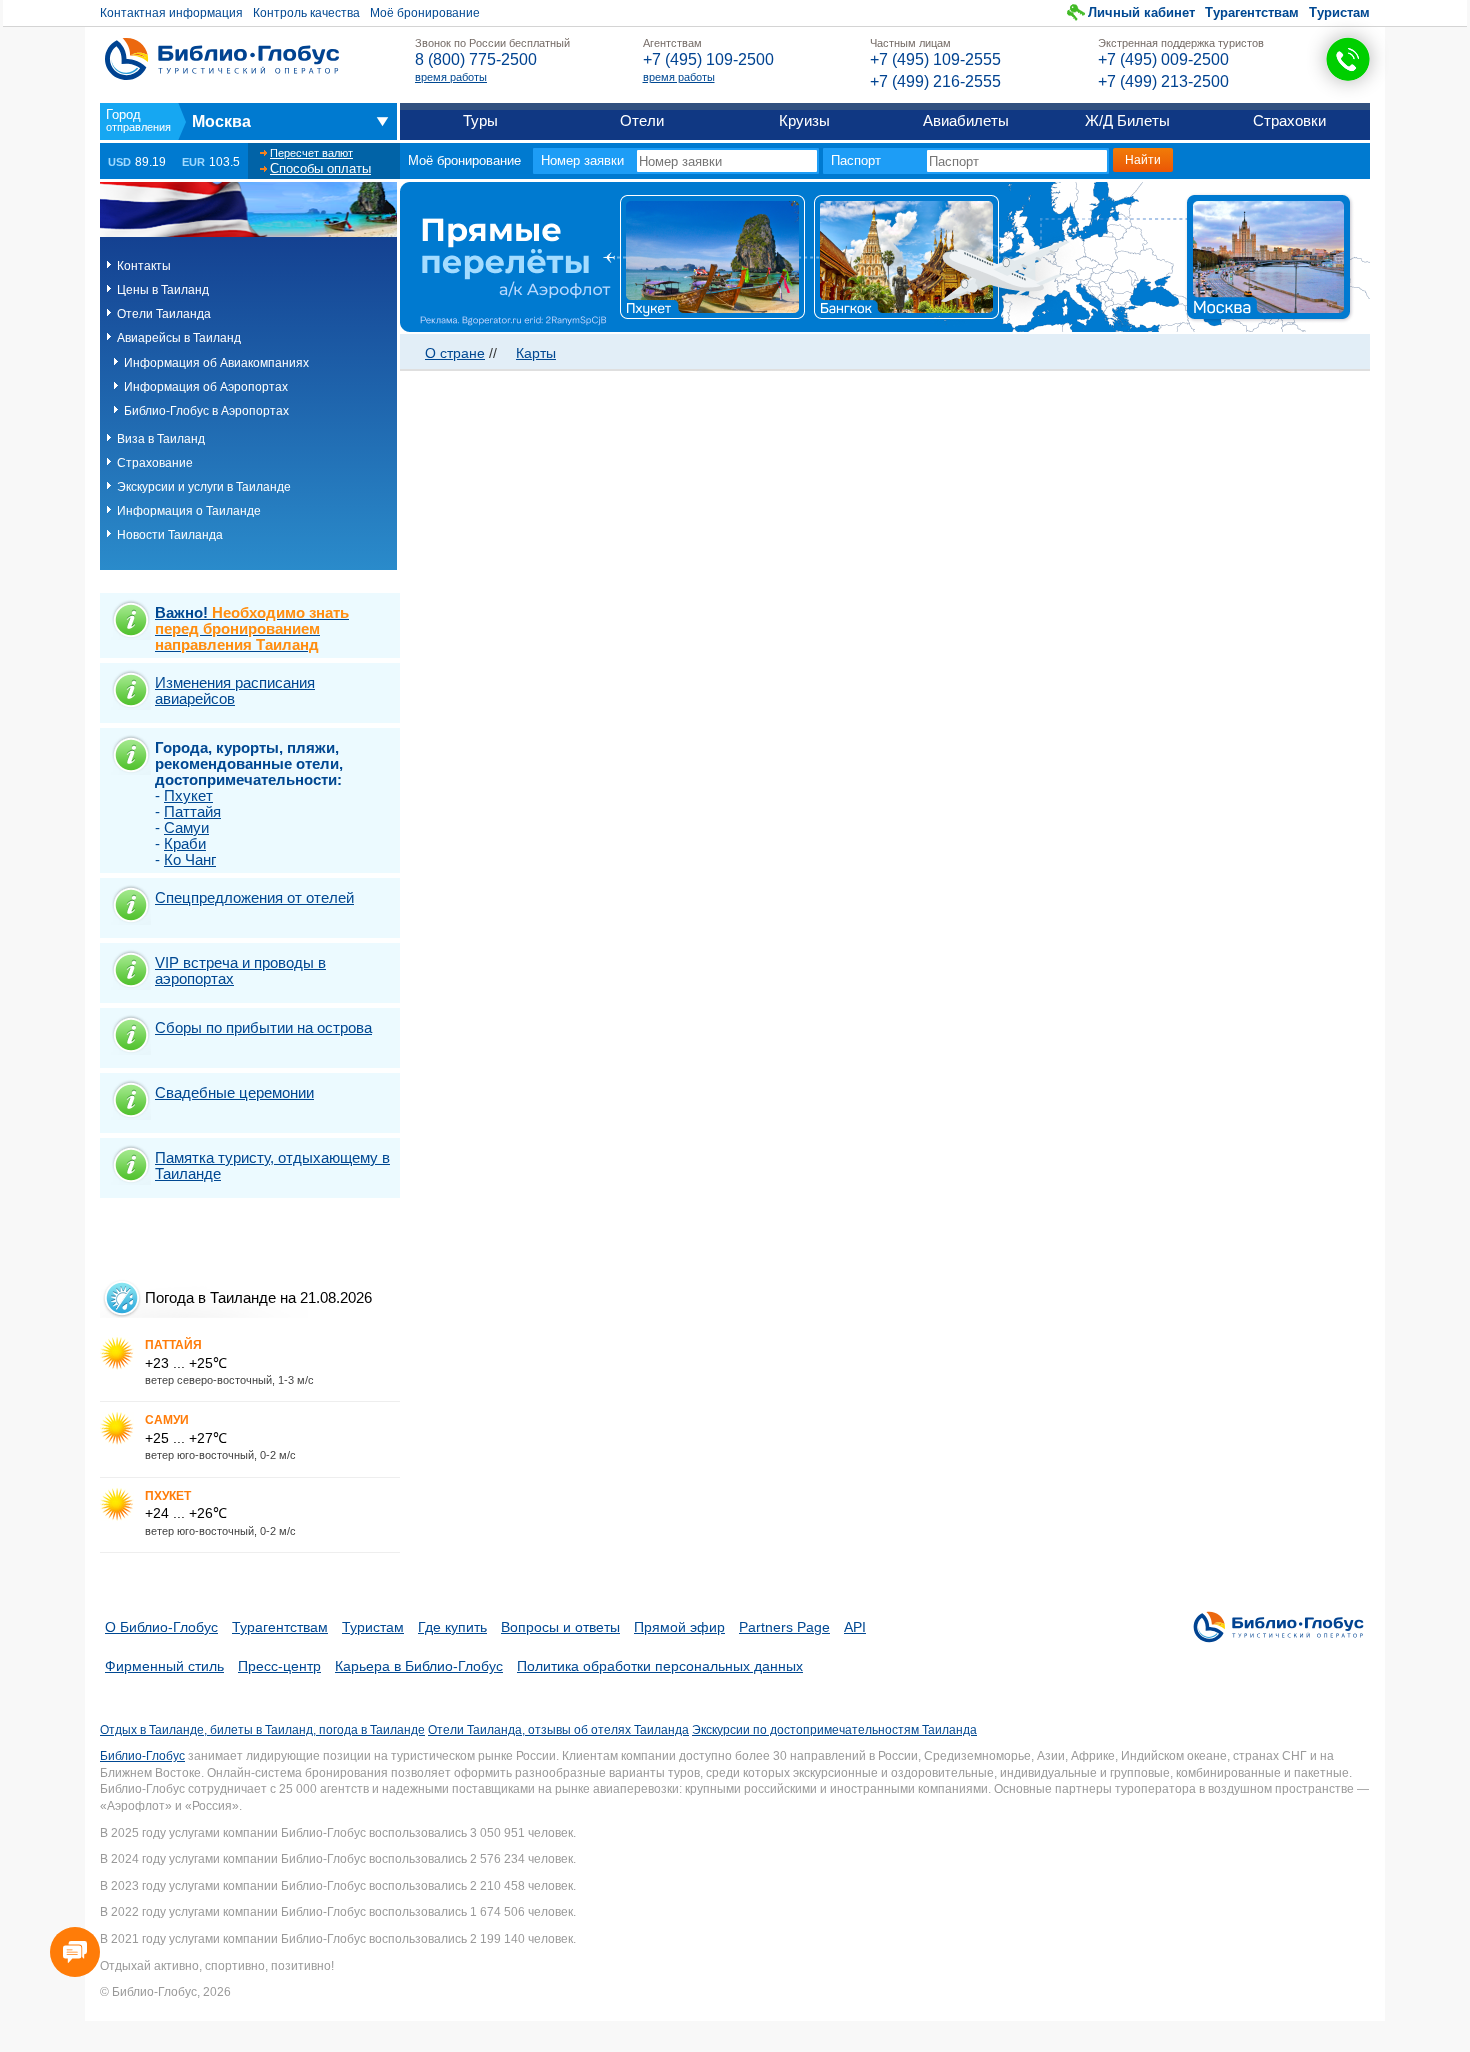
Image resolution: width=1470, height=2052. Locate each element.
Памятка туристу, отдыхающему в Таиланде (272, 1165)
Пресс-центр (279, 1666)
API (855, 1627)
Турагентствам (1252, 12)
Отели (642, 120)
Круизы (804, 120)
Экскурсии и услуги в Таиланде (204, 487)
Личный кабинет (1141, 12)
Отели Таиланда (164, 314)
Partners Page (784, 1627)
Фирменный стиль (164, 1666)
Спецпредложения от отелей (254, 897)
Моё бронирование (425, 13)
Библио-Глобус (142, 1756)
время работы (451, 77)
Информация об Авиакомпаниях (216, 363)
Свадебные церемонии (234, 1092)
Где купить (452, 1627)
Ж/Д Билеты (1127, 120)
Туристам (1339, 12)
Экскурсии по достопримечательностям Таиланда (834, 1730)
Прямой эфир (679, 1627)
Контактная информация (171, 13)
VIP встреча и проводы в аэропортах (240, 970)
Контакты (144, 266)
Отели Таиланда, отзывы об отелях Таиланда (558, 1730)
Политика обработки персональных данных (660, 1666)
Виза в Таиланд (161, 439)
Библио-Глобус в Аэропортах (206, 411)
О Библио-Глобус (161, 1627)
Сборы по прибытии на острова (263, 1027)
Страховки (1289, 120)
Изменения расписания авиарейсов (235, 690)
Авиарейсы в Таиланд (179, 338)
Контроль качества (306, 13)
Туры (480, 120)
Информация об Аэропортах (206, 387)
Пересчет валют (311, 153)
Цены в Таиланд (163, 290)
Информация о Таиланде (189, 511)
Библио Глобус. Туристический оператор (222, 59)
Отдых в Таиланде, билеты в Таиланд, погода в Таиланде (262, 1730)
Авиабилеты (966, 120)
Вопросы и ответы (560, 1627)
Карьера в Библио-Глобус (419, 1666)
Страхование (155, 463)
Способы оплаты (320, 168)
